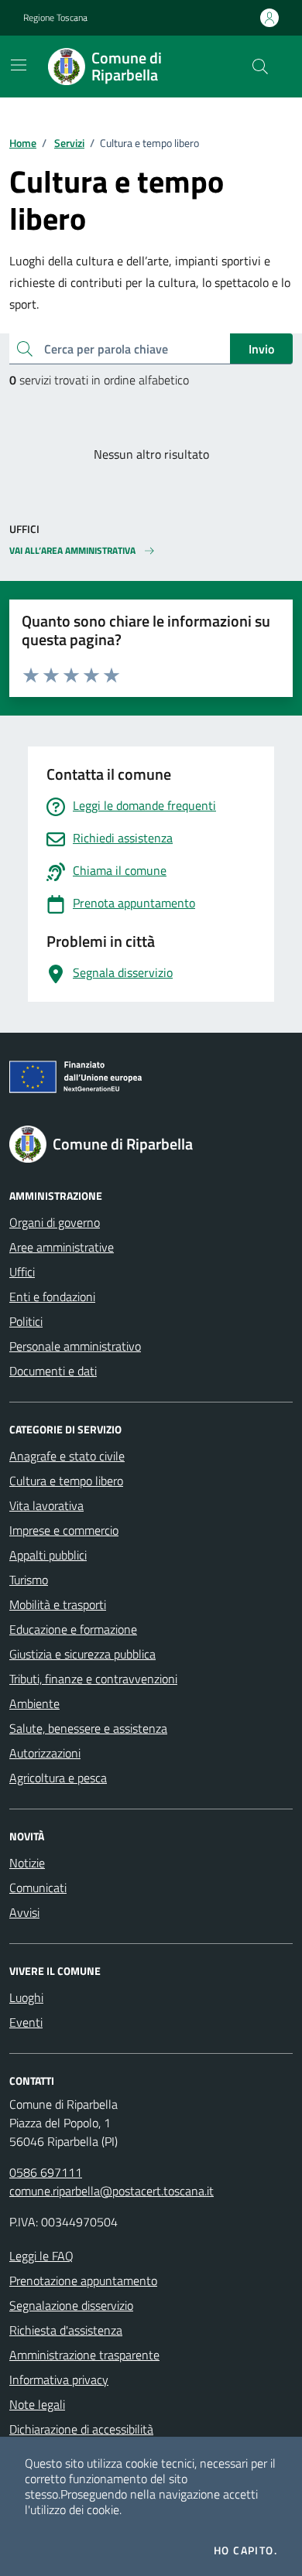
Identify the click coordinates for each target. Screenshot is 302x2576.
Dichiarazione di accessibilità (81, 2429)
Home (23, 143)
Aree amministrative (62, 1247)
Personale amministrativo (75, 1346)
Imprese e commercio (64, 1530)
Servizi (69, 143)
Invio (261, 349)
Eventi (26, 2022)
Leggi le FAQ (41, 2256)
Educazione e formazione (73, 1629)
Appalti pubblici (48, 1555)
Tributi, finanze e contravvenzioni (93, 1679)
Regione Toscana (55, 18)
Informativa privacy (59, 2380)
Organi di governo (55, 1222)
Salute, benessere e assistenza (88, 1728)
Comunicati (38, 1888)
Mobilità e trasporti (58, 1604)
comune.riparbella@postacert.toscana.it (112, 2191)
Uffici (22, 1272)
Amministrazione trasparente (84, 2355)
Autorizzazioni (45, 1753)
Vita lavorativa (46, 1505)
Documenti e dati (53, 1371)
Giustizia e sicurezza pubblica (82, 1654)
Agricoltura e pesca (58, 1778)
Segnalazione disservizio (71, 2305)
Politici (26, 1321)
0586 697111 (46, 2172)
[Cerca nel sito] (260, 67)
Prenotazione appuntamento (83, 2280)
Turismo (29, 1580)
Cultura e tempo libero (66, 1481)
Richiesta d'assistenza (66, 2330)
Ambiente (34, 1703)
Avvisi (24, 1912)
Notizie (27, 1863)
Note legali (37, 2404)
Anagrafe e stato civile (67, 1456)
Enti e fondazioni (52, 1297)
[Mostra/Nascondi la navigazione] (19, 65)
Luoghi (26, 1997)
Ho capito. (245, 2550)
